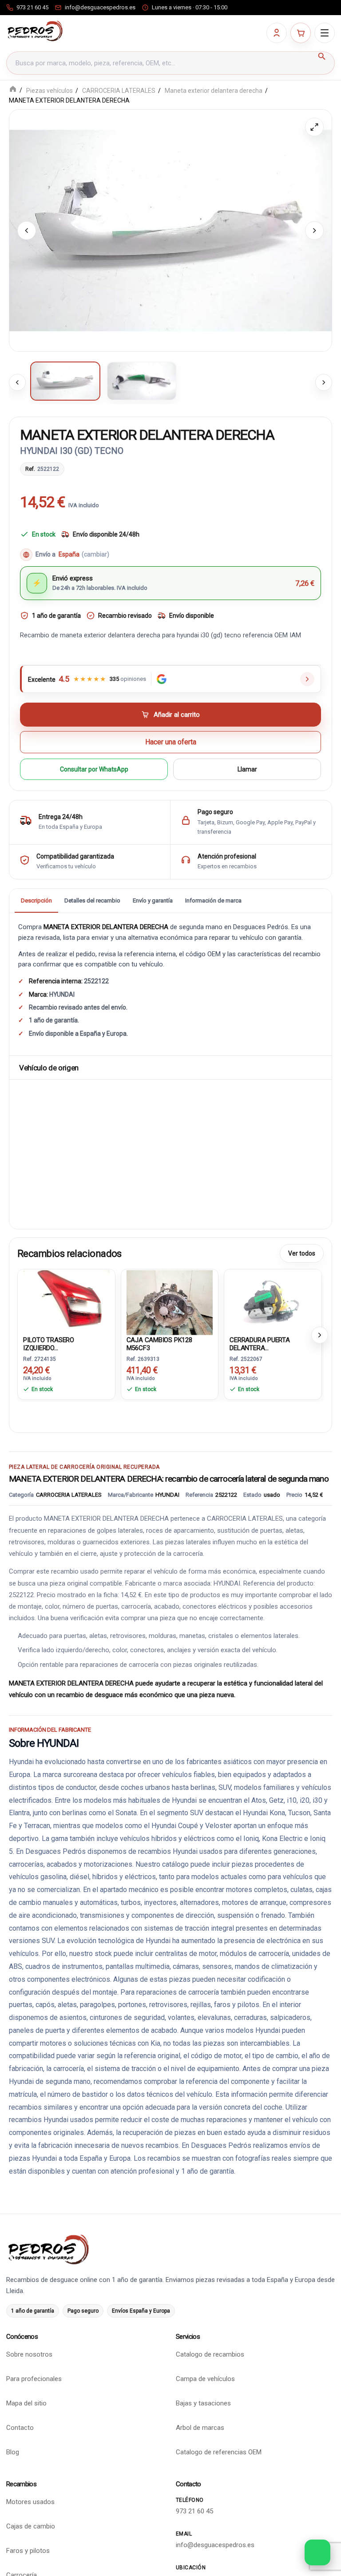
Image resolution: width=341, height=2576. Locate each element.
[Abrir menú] (325, 33)
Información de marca (213, 900)
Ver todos (302, 1253)
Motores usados (30, 2502)
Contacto (20, 2428)
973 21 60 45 (194, 2511)
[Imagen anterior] (27, 231)
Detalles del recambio (92, 900)
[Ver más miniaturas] (324, 382)
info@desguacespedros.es (215, 2545)
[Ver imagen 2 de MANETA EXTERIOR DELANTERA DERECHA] (142, 381)
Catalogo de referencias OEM (219, 2452)
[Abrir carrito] (301, 33)
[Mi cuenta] (277, 33)
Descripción (36, 900)
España (84, 555)
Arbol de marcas (200, 2428)
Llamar (247, 769)
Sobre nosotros (29, 2354)
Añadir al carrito (177, 715)
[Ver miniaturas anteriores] (17, 382)
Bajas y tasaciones (203, 2403)
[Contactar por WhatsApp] (317, 2552)
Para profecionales (34, 2379)
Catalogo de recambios (210, 2354)
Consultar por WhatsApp (94, 769)
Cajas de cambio (31, 2526)
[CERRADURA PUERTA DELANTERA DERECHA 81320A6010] (273, 1301)
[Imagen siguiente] (314, 231)
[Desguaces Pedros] (35, 31)
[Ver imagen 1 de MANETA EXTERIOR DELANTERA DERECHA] (65, 381)
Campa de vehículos (205, 2379)
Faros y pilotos (28, 2551)
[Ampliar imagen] (314, 127)
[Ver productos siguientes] (320, 1335)
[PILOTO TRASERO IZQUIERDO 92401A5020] (66, 1301)
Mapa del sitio (26, 2403)
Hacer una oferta (171, 742)
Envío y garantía (153, 900)
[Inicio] (13, 90)
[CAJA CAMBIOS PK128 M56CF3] (170, 1301)
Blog (13, 2452)
